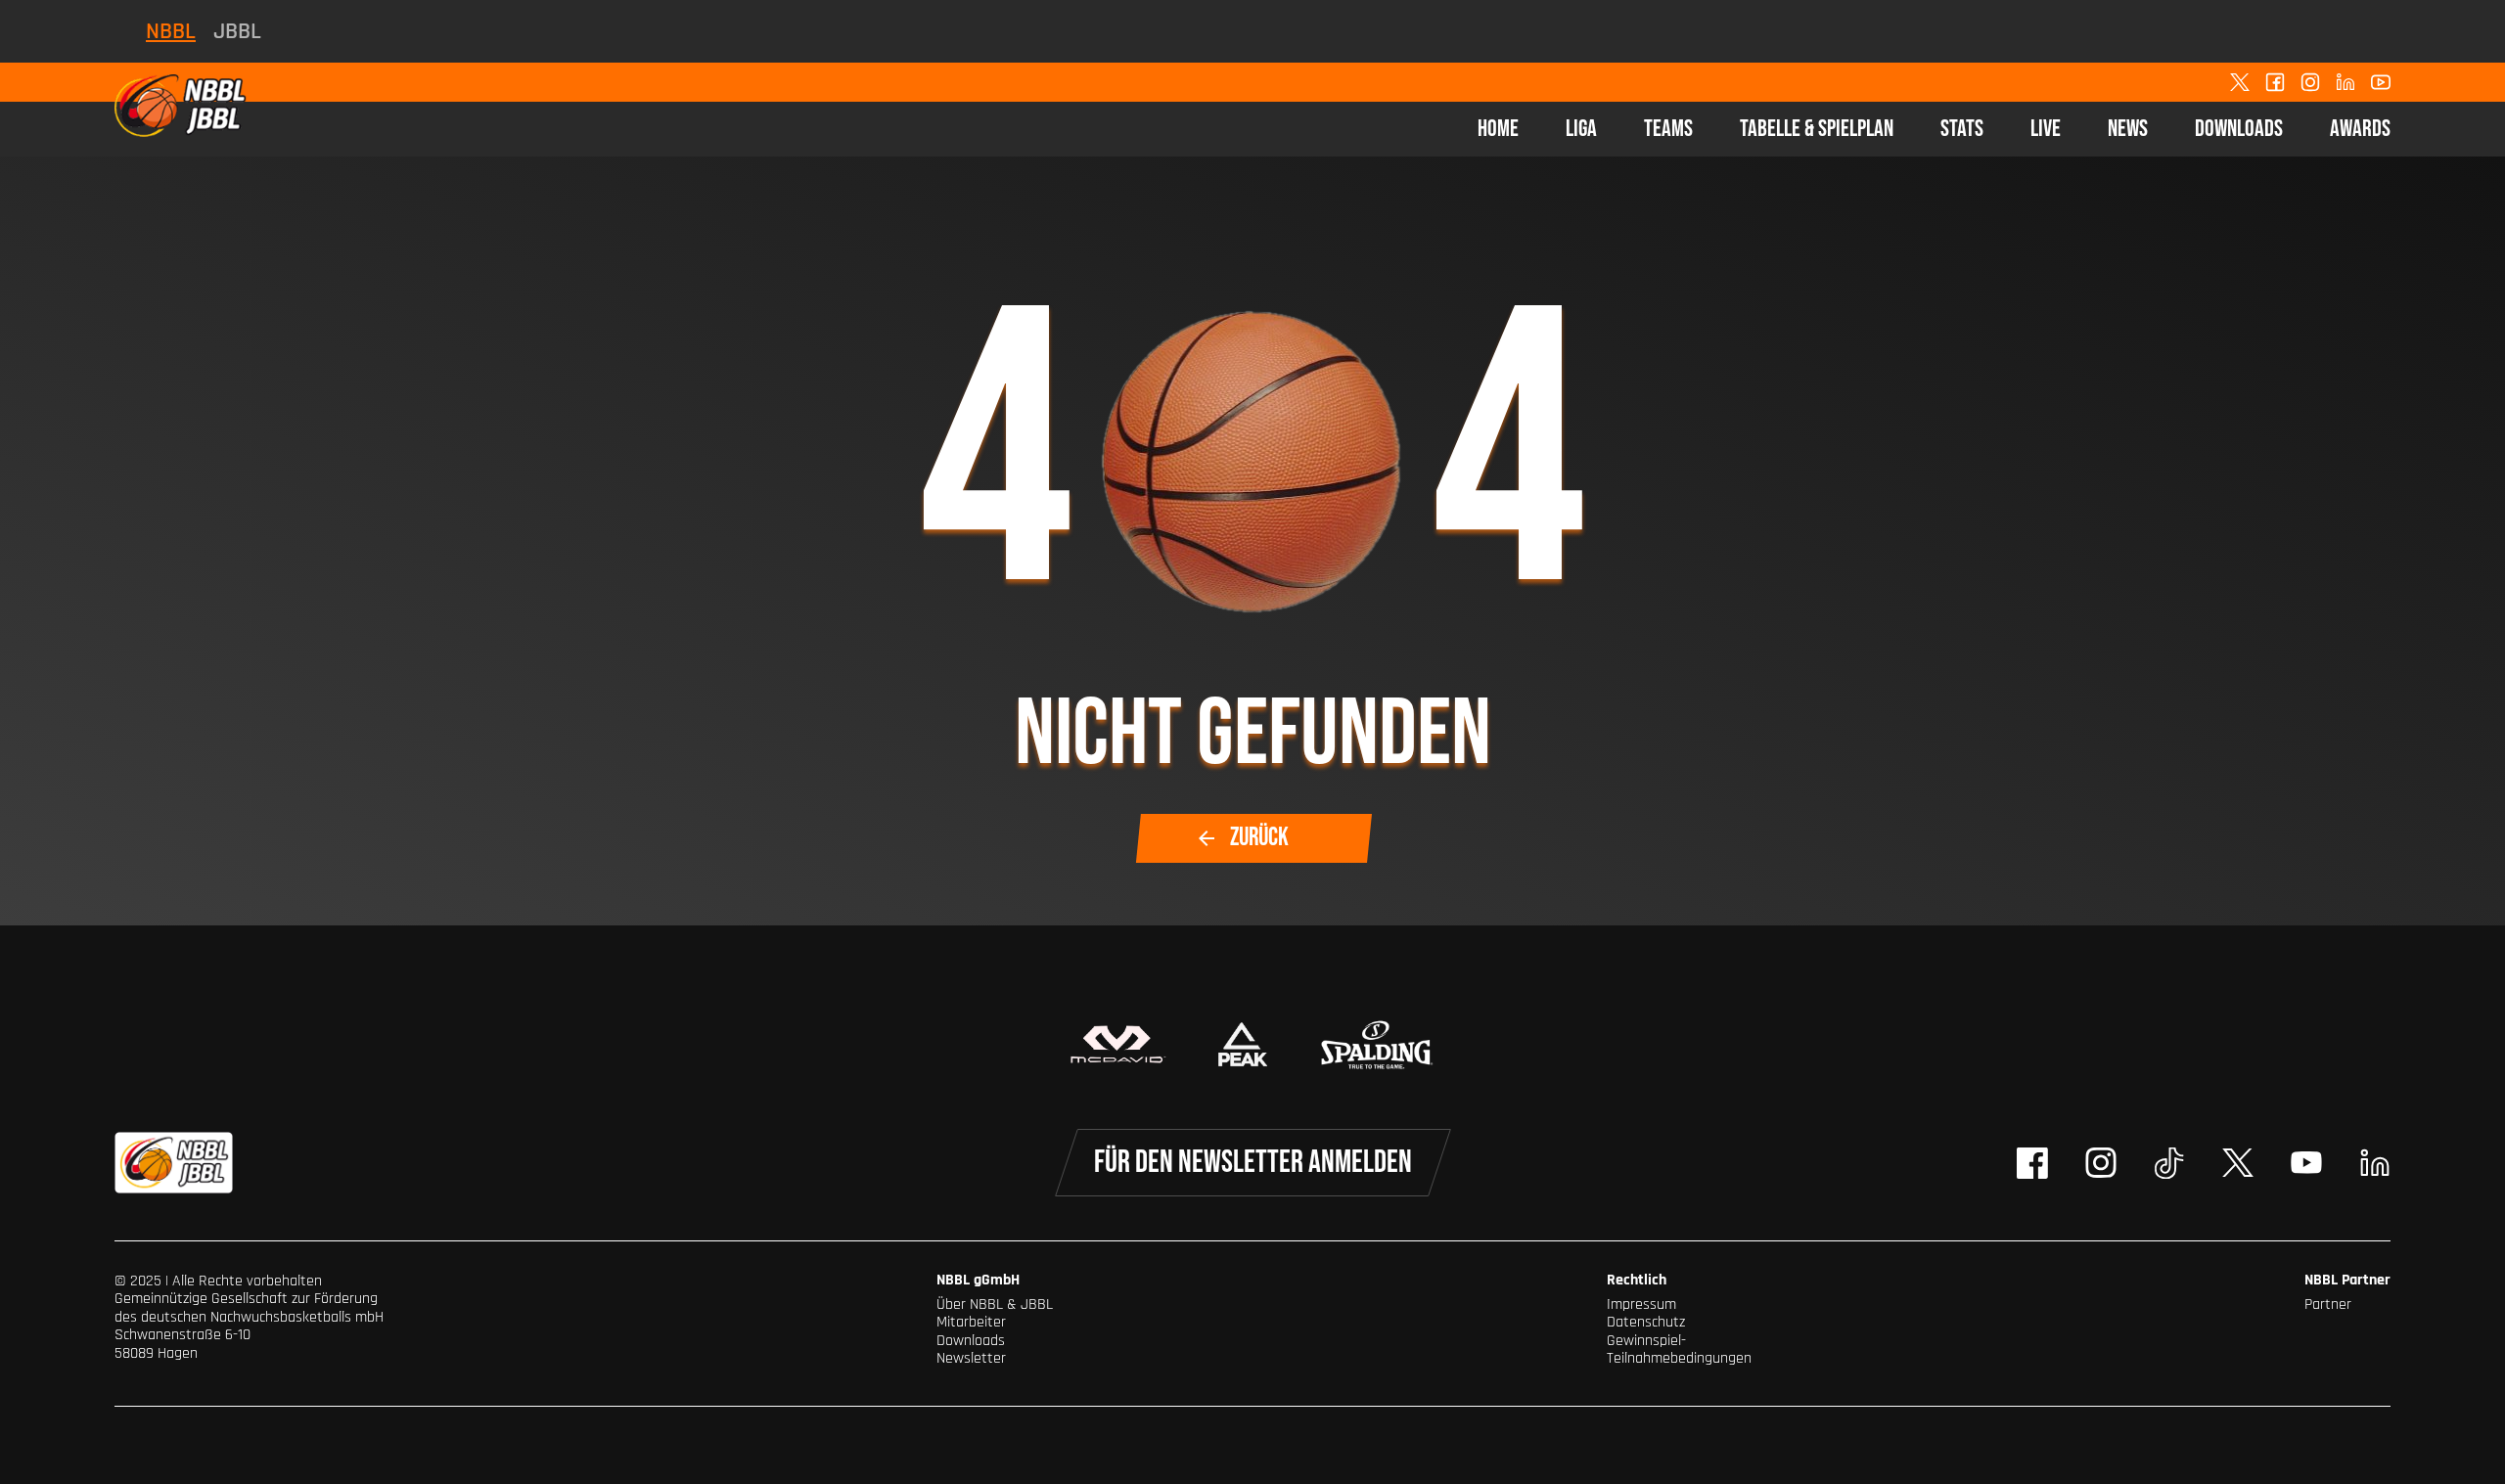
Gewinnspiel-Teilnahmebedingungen (1679, 1349)
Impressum (1641, 1304)
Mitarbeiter (971, 1322)
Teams (1668, 129)
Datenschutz (1646, 1322)
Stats (1962, 129)
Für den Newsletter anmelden (1253, 1163)
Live (2046, 129)
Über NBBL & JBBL (995, 1304)
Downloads (2239, 129)
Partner (2328, 1304)
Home (1498, 129)
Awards (2360, 129)
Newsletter (971, 1358)
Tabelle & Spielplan (1817, 129)
